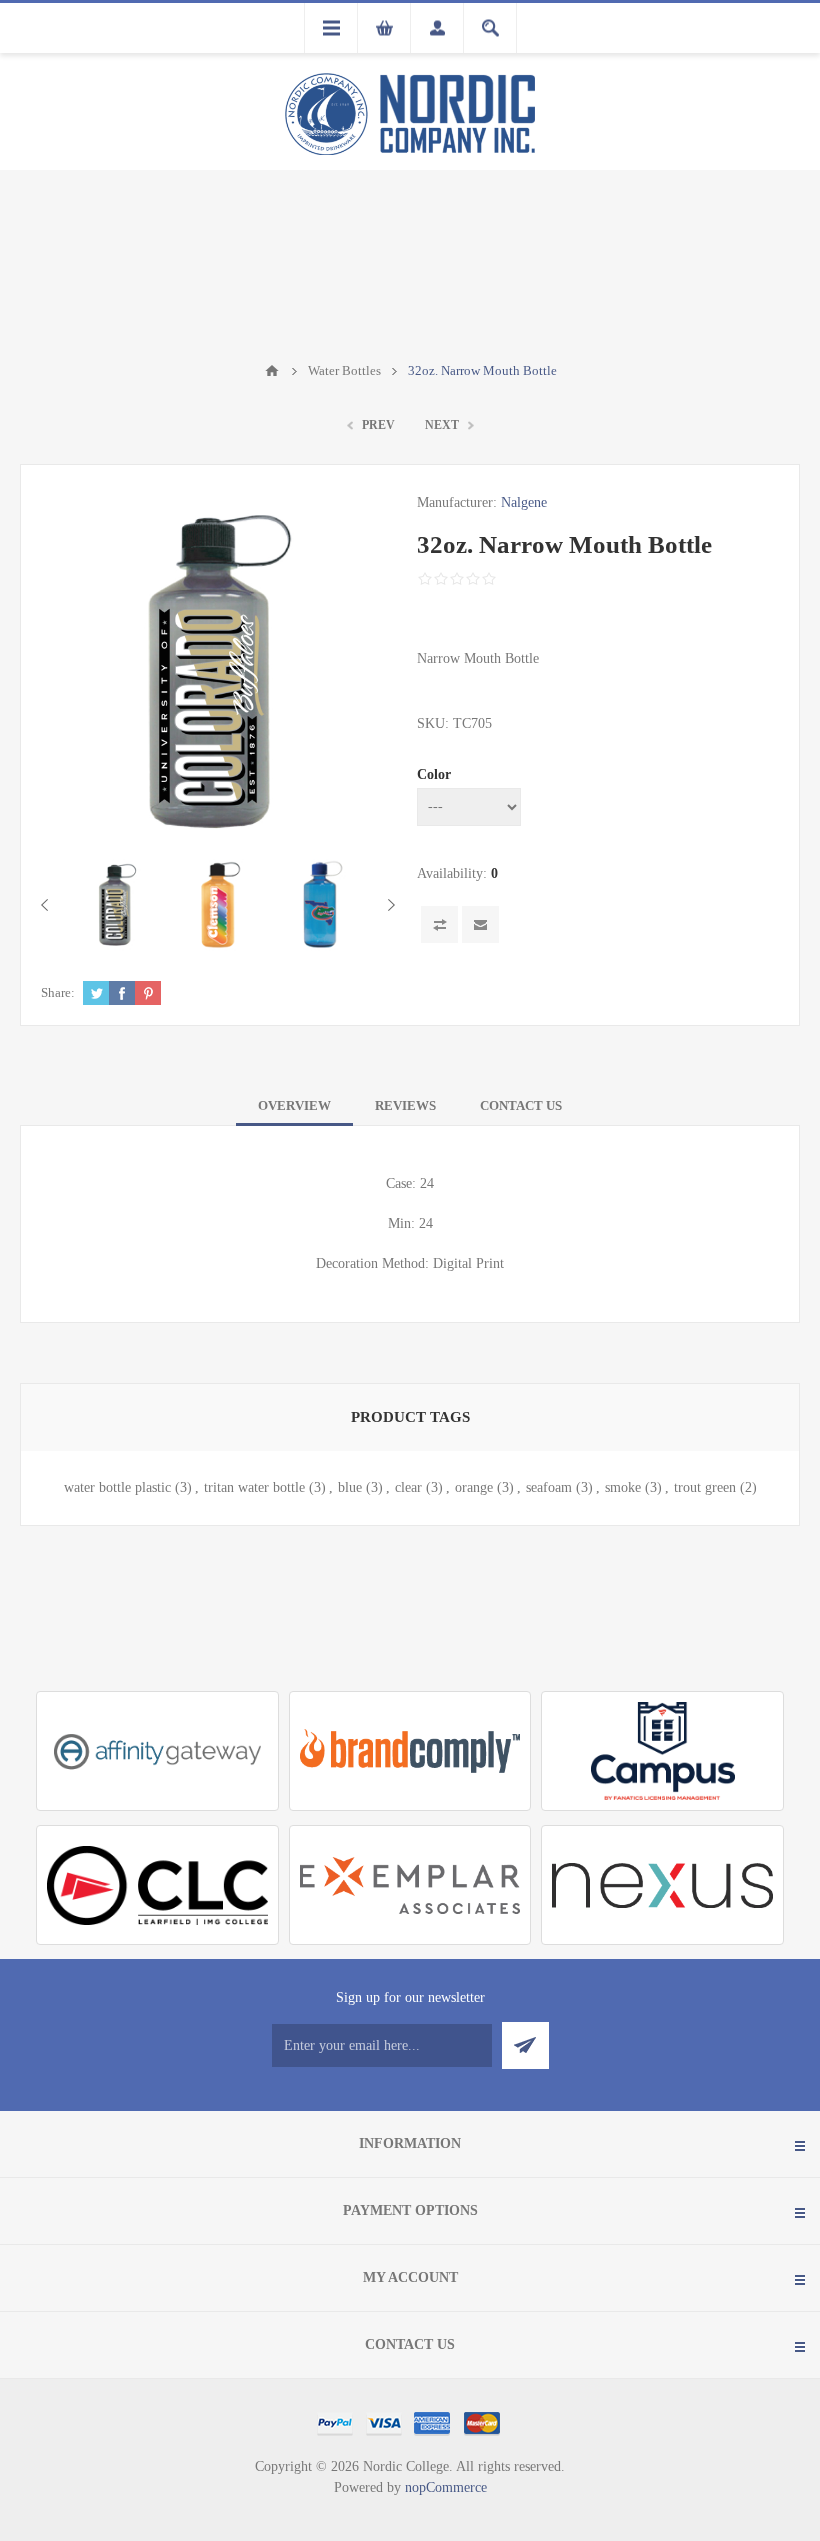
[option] (117, 905)
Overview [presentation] (294, 1105)
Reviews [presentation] (405, 1105)
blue (350, 1487)
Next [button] (387, 905)
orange (474, 1487)
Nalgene (524, 502)
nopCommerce (446, 2487)
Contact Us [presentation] (521, 1105)
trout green (705, 1487)
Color (434, 774)
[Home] (272, 371)
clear (408, 1487)
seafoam (549, 1487)
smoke (623, 1487)
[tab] (294, 1106)
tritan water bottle (254, 1487)
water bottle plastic (117, 1487)
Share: (58, 992)
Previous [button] (48, 905)
